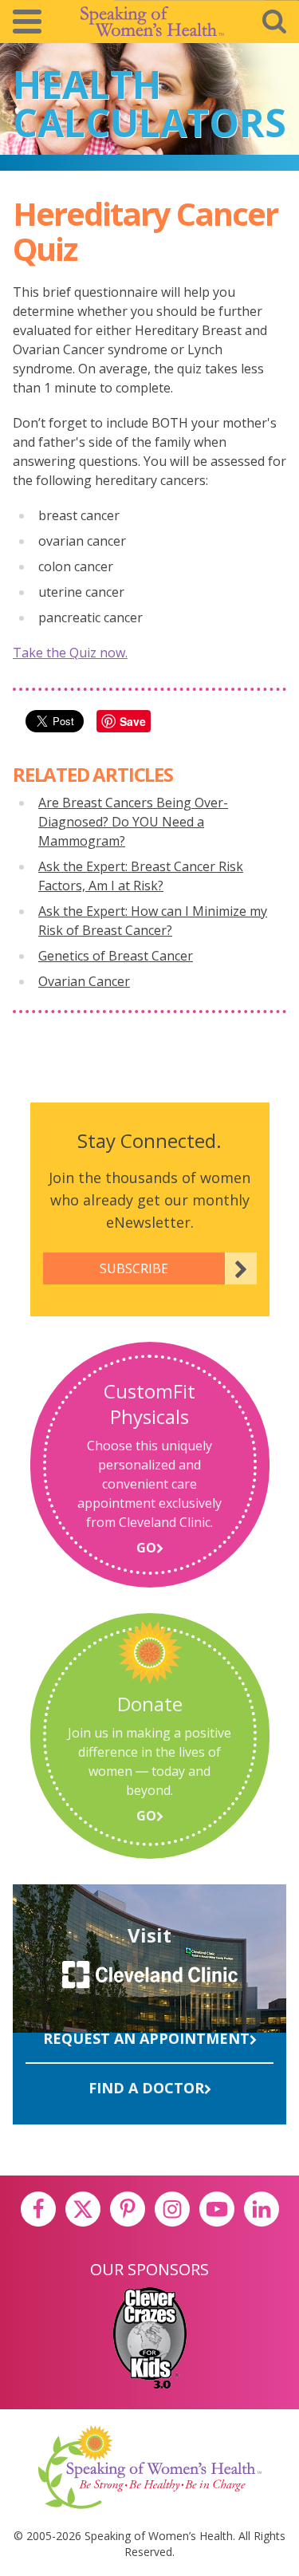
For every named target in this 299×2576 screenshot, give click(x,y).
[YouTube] (217, 2209)
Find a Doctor (146, 2088)
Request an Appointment (146, 2038)
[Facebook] (38, 2209)
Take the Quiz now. (70, 653)
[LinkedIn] (262, 2209)
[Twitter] (83, 2209)
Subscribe (134, 1268)
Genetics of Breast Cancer (116, 956)
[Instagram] (172, 2209)
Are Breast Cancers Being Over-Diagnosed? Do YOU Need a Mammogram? (133, 822)
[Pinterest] (128, 2209)
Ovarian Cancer (84, 981)
